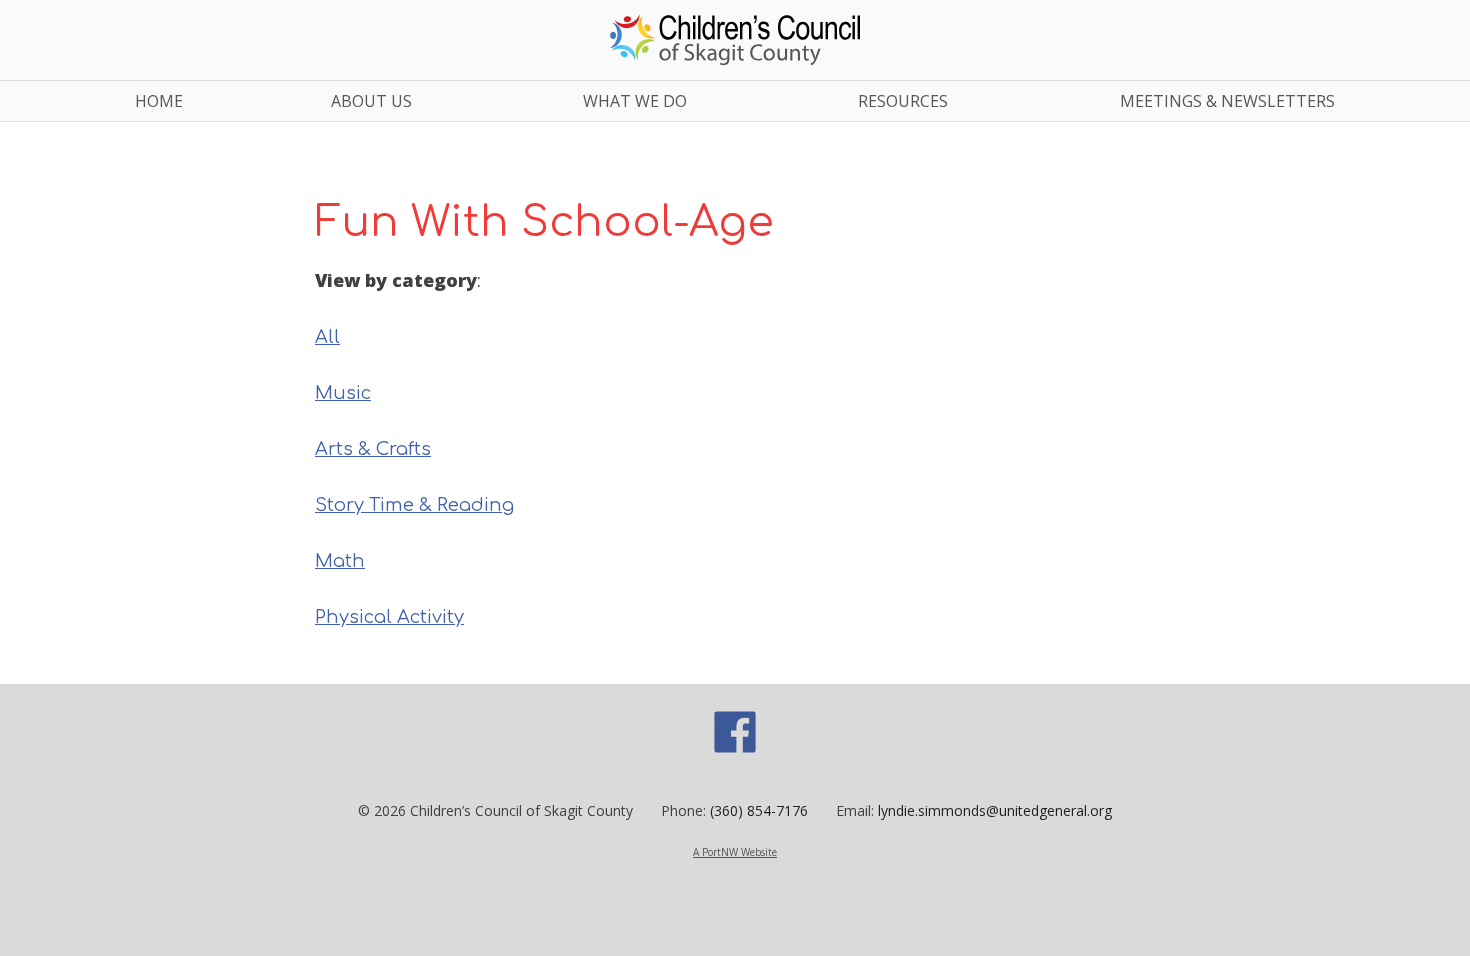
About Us (371, 101)
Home (159, 101)
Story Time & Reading (414, 505)
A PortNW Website (735, 852)
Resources (903, 101)
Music (343, 393)
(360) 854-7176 (759, 810)
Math (340, 561)
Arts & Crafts (373, 449)
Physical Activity (389, 617)
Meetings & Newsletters (1227, 101)
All (327, 337)
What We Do (635, 101)
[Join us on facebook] (735, 750)
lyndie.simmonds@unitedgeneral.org (995, 810)
